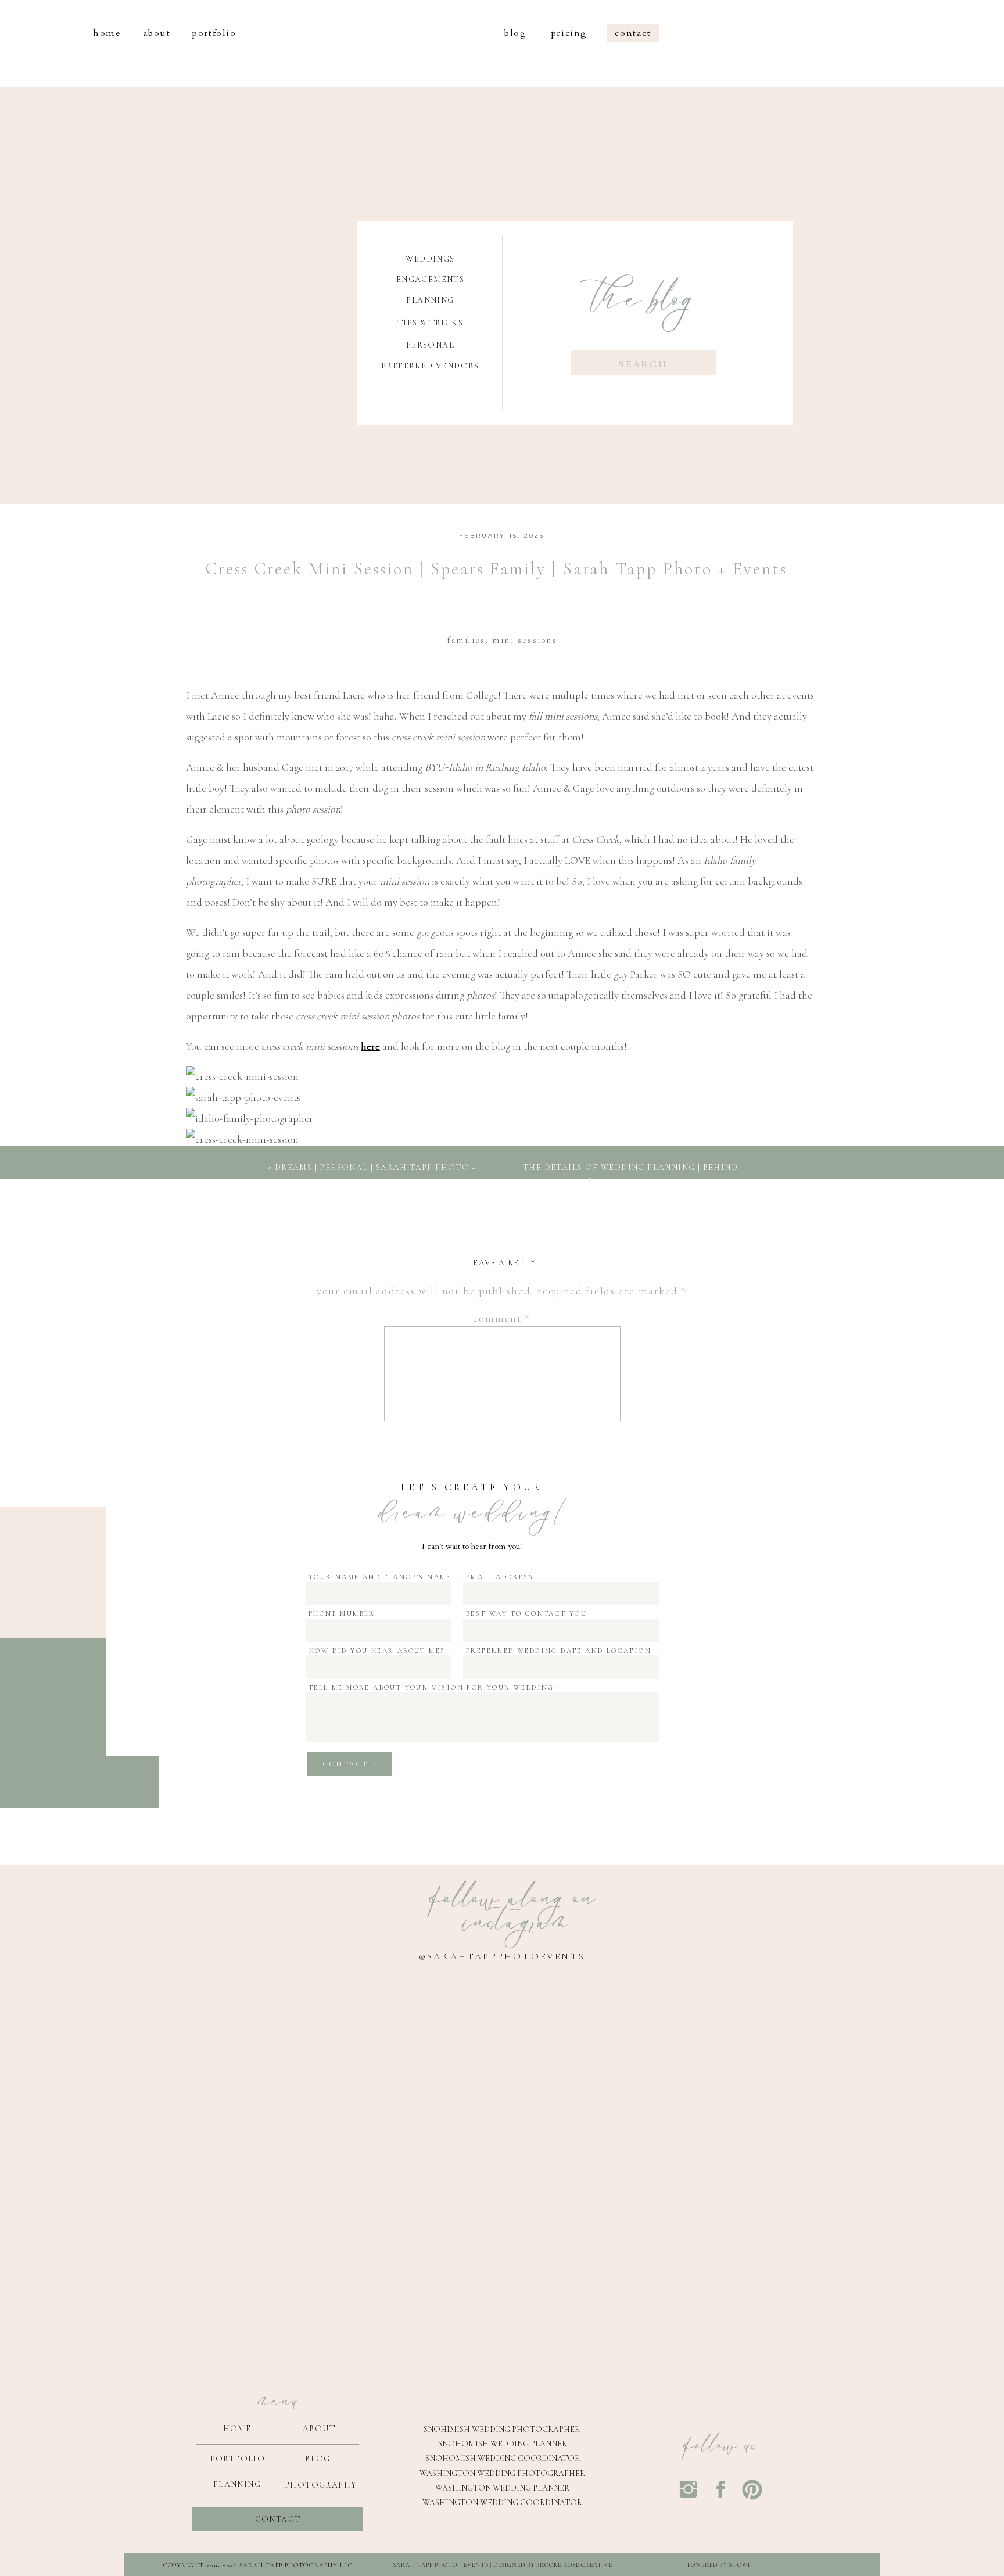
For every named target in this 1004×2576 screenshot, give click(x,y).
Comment (502, 1318)
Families (466, 640)
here (370, 1046)
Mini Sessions (525, 640)
